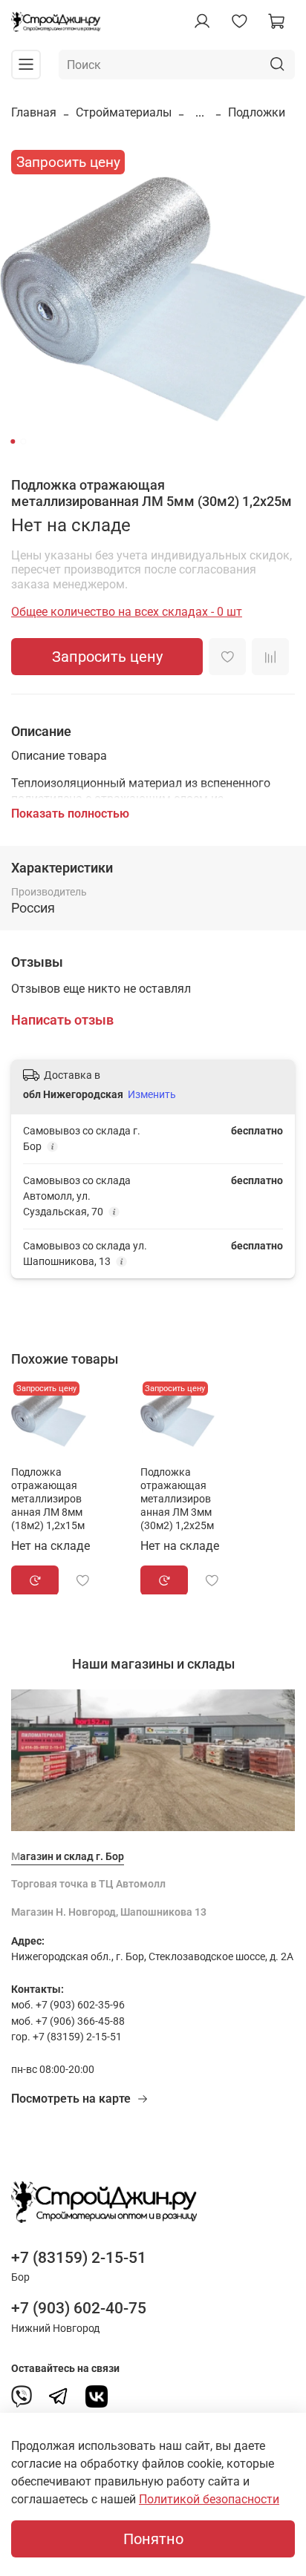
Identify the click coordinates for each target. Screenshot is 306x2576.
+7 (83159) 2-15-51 (79, 2258)
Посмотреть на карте (71, 2099)
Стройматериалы (124, 112)
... (200, 113)
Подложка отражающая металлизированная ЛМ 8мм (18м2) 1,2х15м (48, 1498)
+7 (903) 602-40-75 (79, 2308)
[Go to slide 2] (23, 441)
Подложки (257, 112)
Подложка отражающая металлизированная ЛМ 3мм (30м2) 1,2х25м (177, 1498)
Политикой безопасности (209, 2499)
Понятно (153, 2539)
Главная (34, 112)
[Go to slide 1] (13, 441)
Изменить (152, 1094)
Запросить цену (107, 657)
